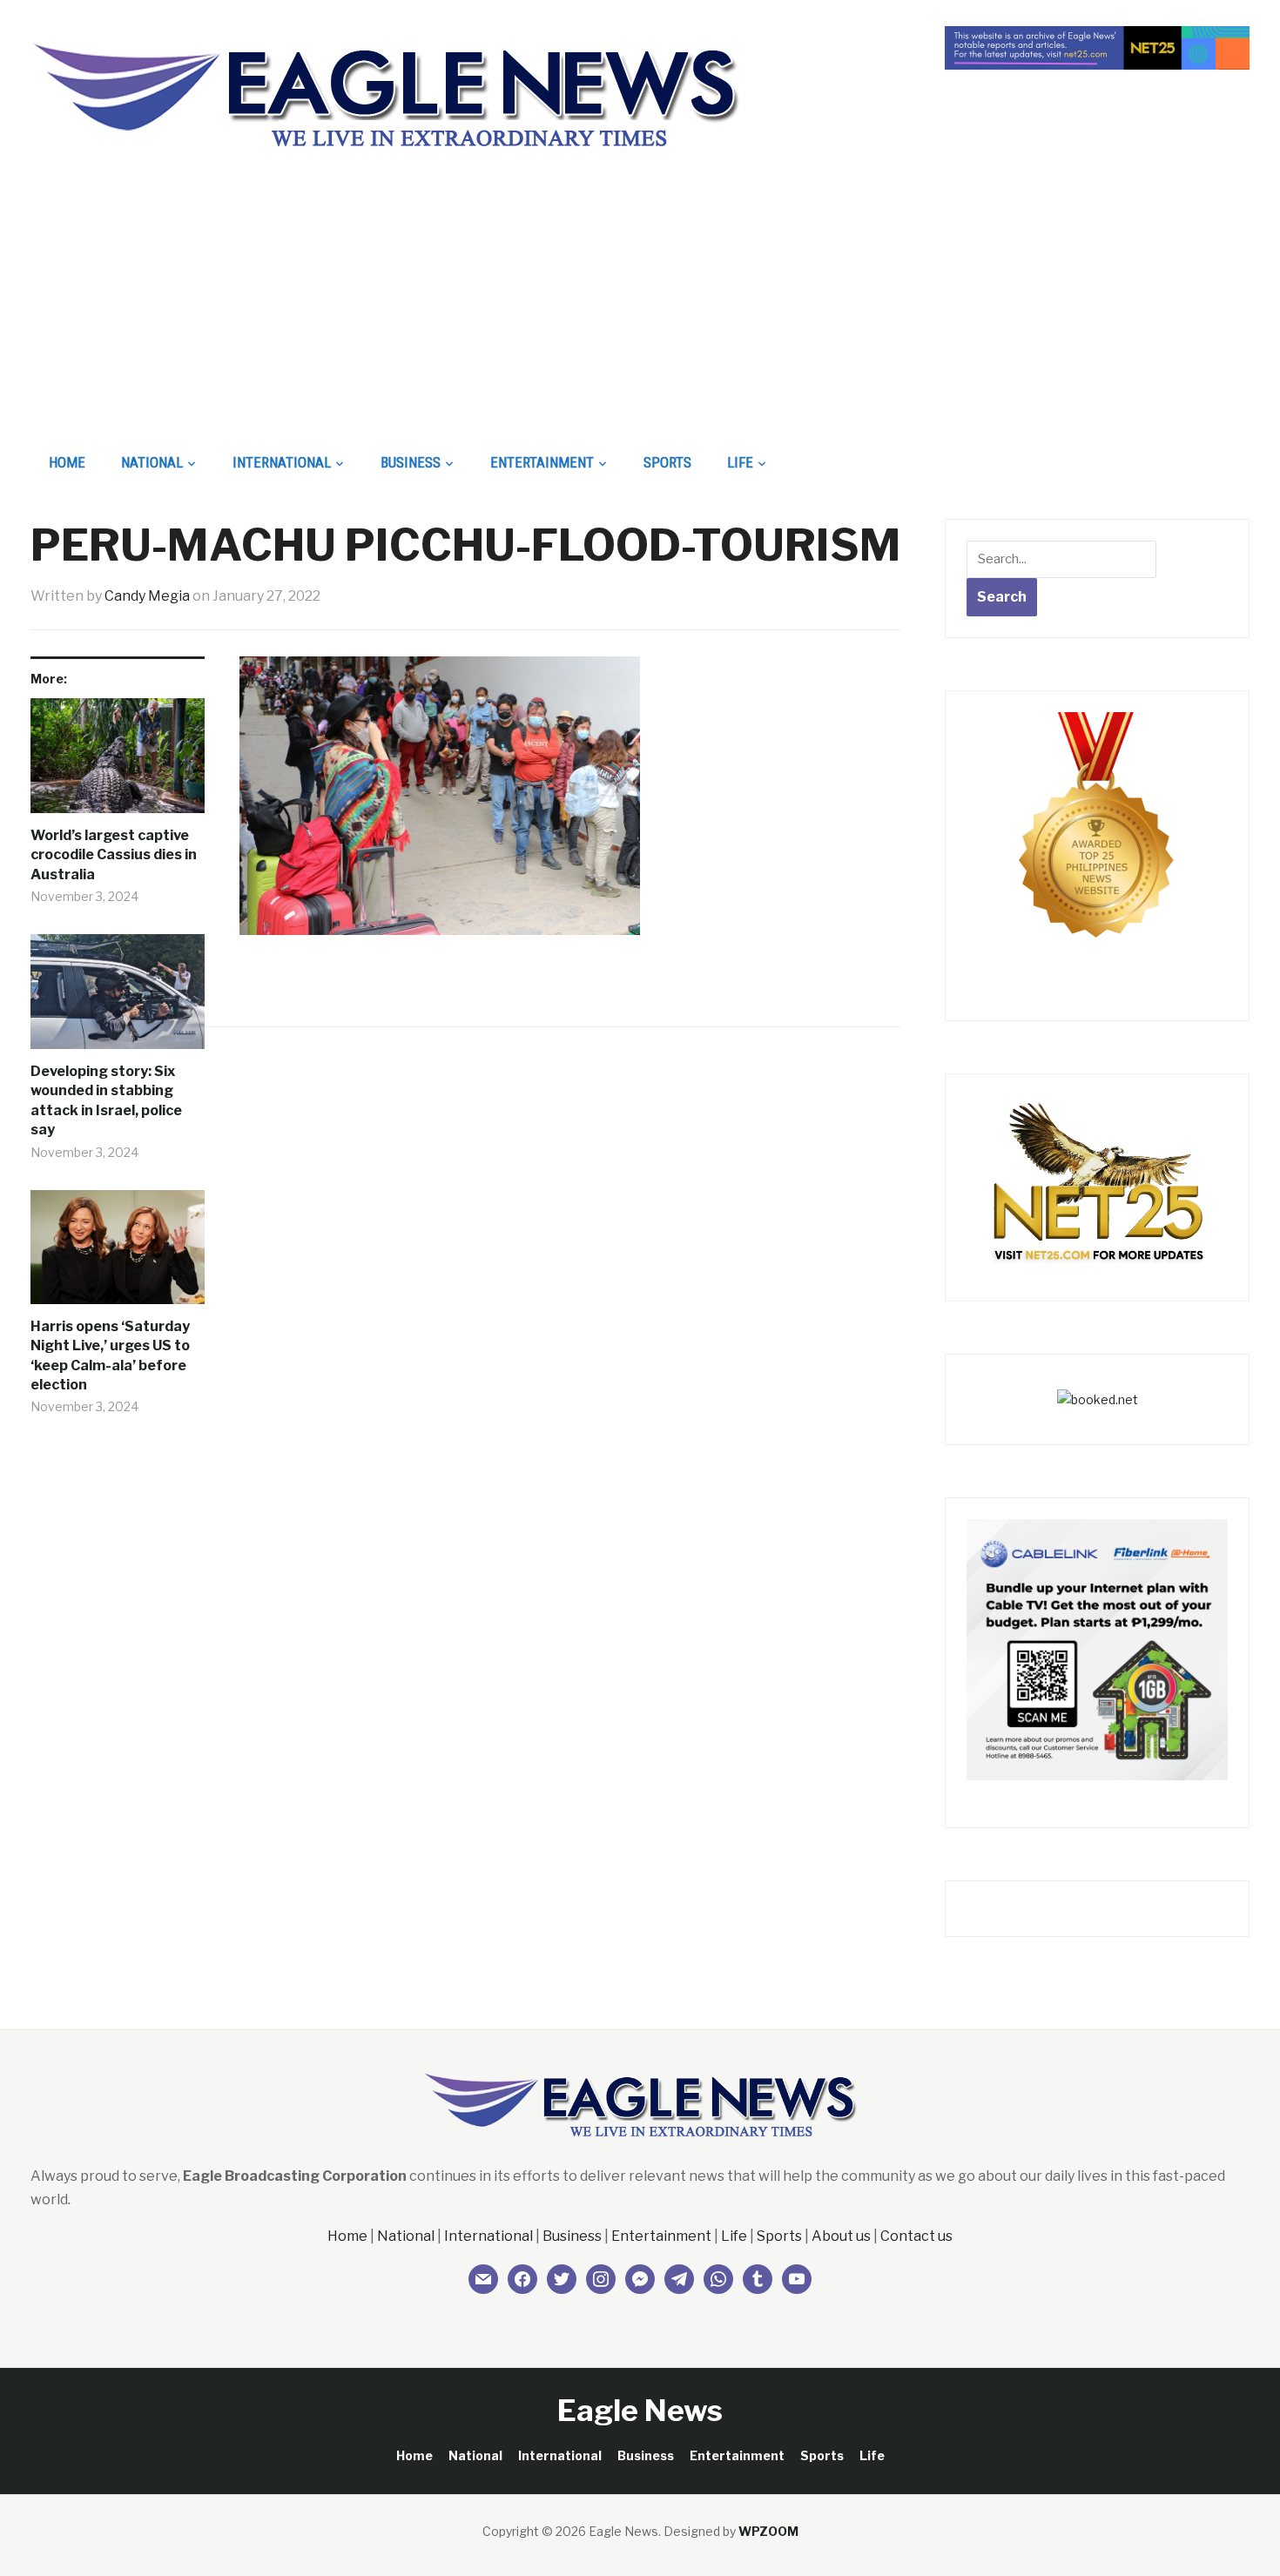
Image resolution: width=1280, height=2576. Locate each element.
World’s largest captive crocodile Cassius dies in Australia (114, 855)
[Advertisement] (640, 310)
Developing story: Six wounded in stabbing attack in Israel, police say (106, 1100)
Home (67, 462)
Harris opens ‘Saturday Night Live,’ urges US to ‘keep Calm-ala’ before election (110, 1355)
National (152, 462)
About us (841, 2236)
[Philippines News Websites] (1097, 841)
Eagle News (640, 2410)
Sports (667, 462)
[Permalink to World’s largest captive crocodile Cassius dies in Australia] (118, 762)
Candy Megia (147, 596)
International (282, 462)
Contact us (916, 2236)
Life (740, 462)
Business (411, 462)
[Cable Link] (1097, 1648)
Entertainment (542, 462)
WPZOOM (768, 2531)
